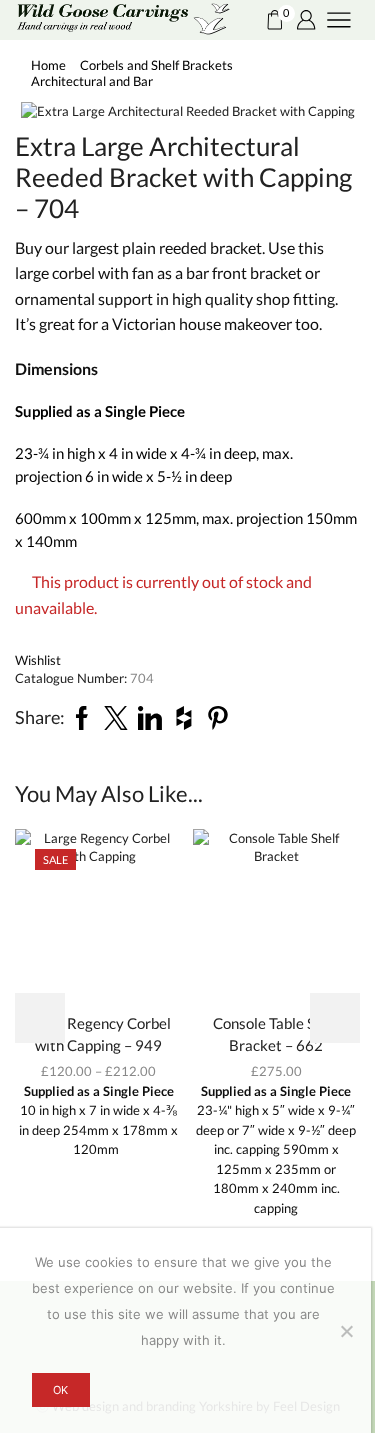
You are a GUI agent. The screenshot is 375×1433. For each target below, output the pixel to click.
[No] (346, 1331)
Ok (60, 1390)
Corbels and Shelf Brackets (156, 65)
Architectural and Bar (92, 81)
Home (48, 65)
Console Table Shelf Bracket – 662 (276, 1034)
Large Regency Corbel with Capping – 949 (98, 1034)
